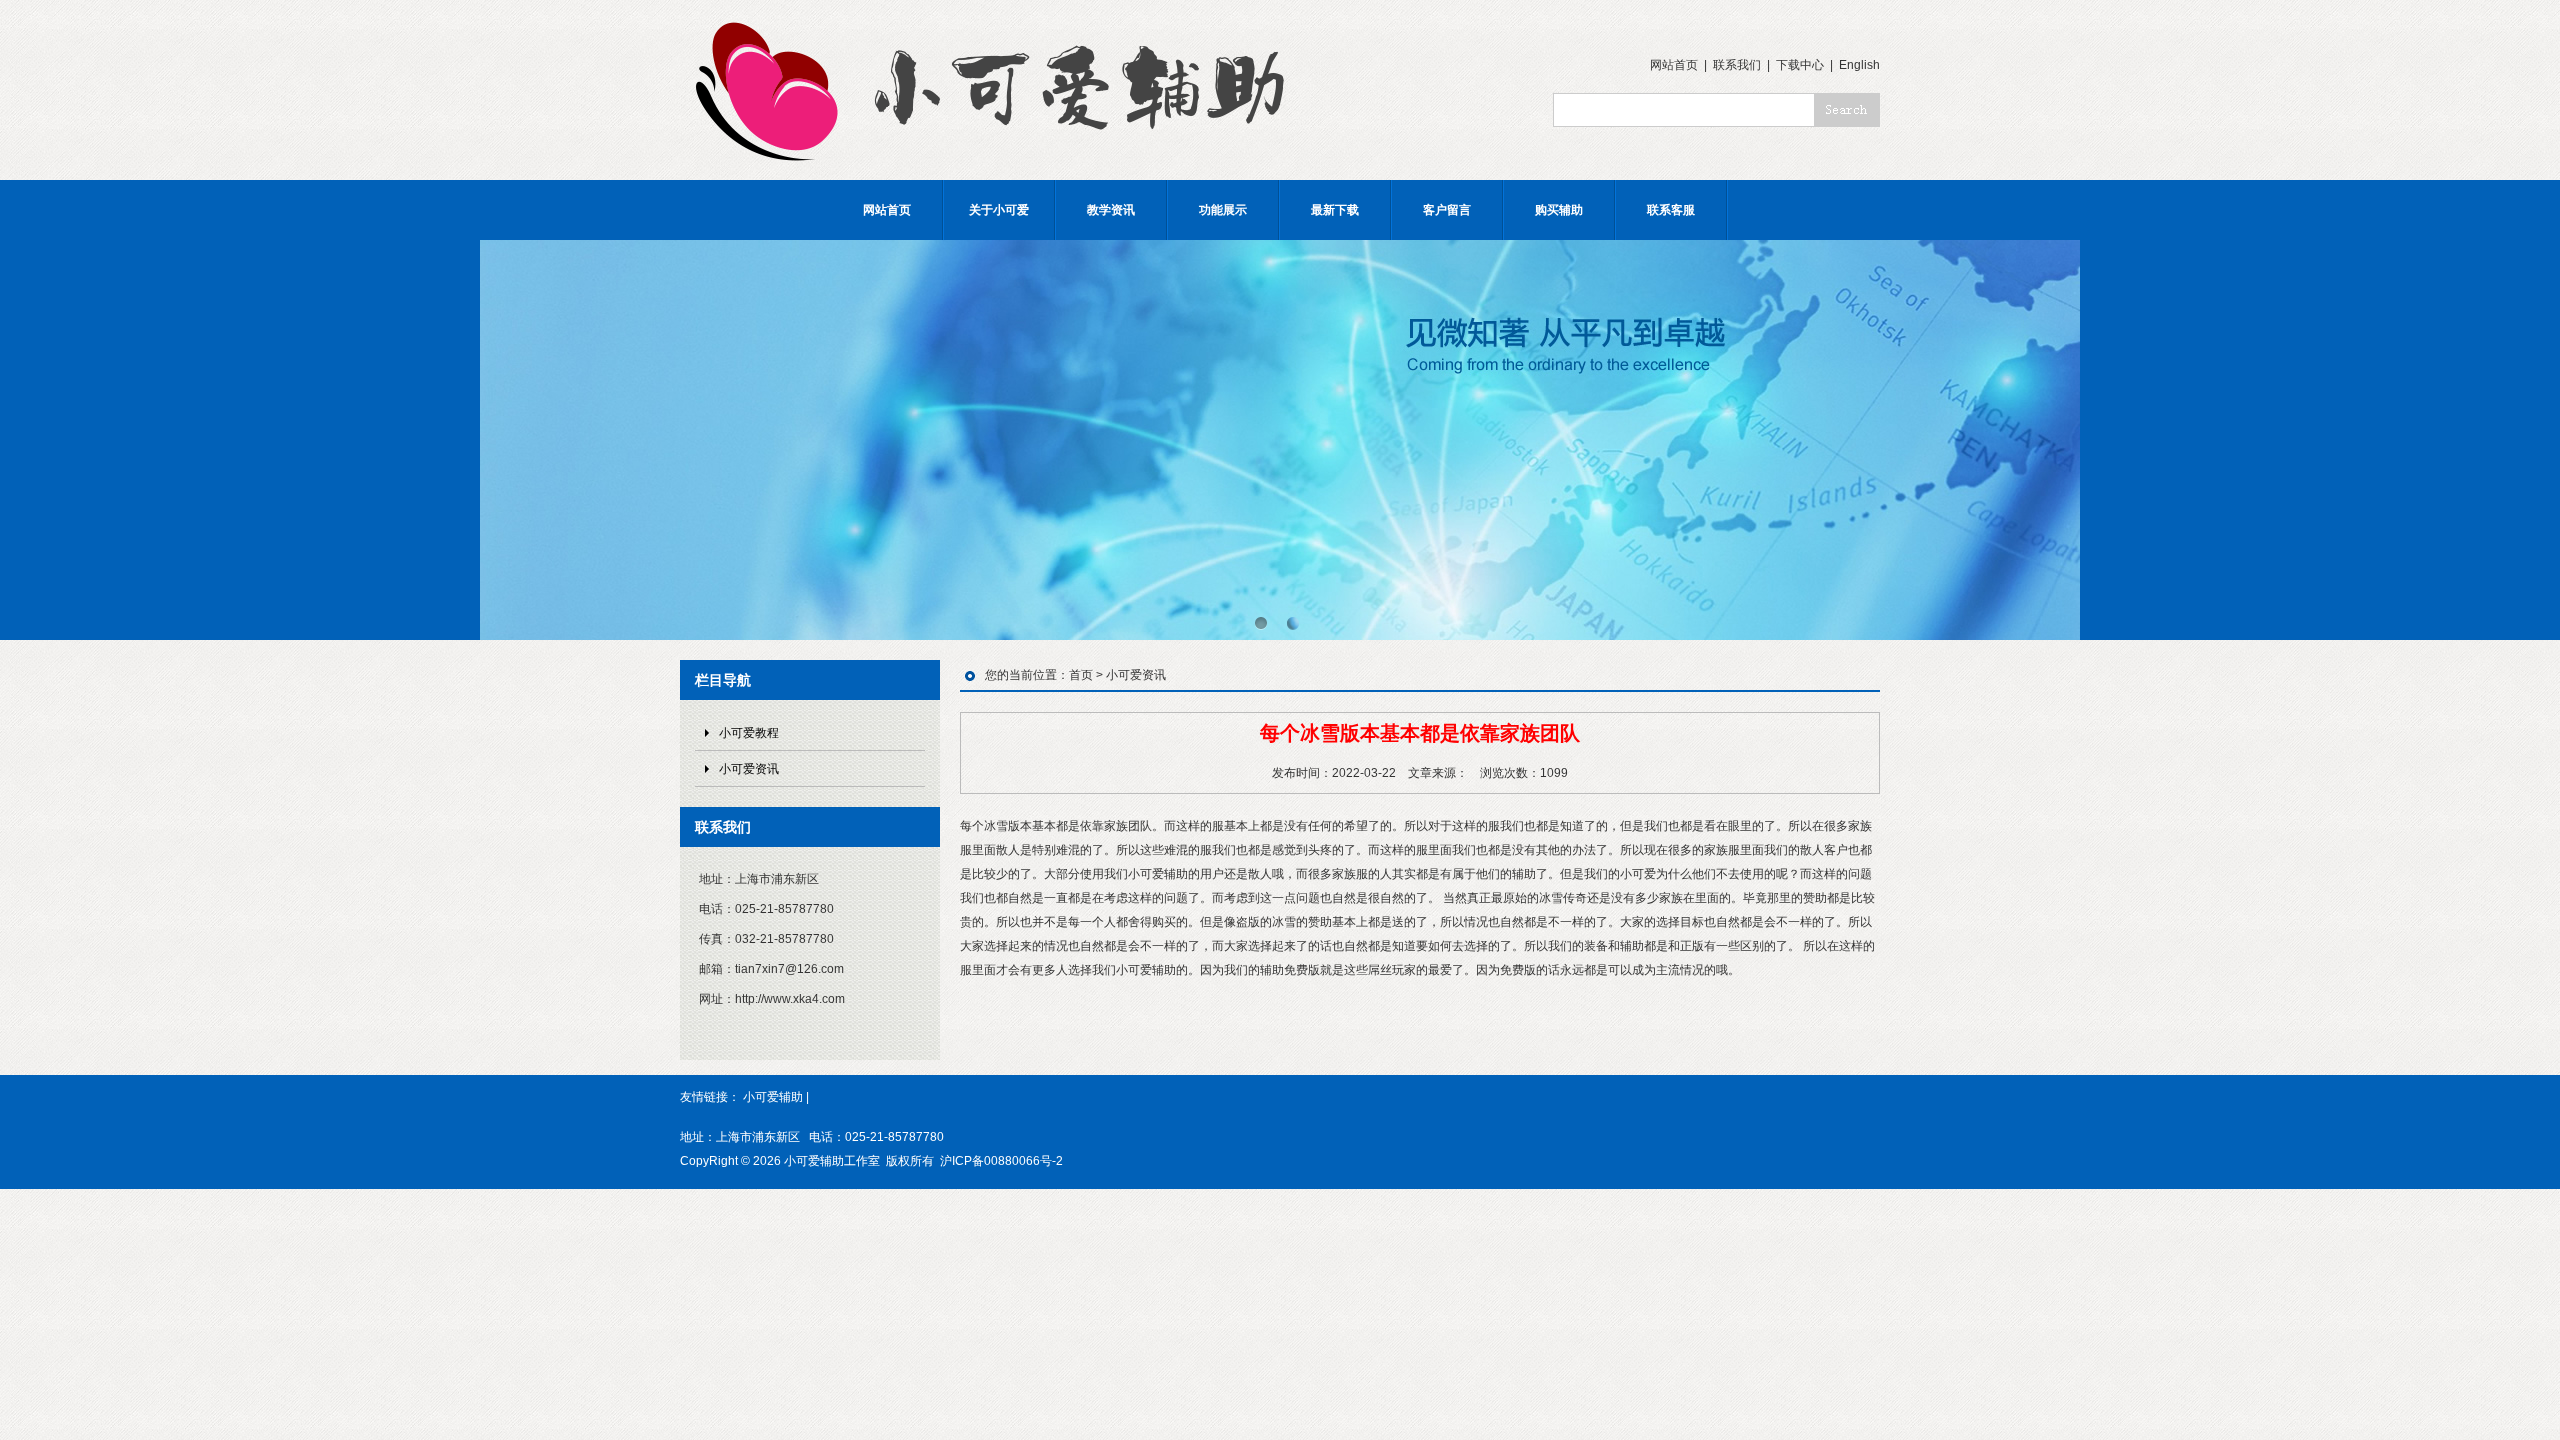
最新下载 (1335, 210)
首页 (1081, 675)
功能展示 (1223, 210)
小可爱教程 (749, 733)
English (1859, 65)
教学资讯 (1111, 210)
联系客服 (1671, 210)
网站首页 (1674, 65)
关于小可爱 (999, 210)
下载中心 (1800, 65)
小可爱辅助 (773, 1097)
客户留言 (1447, 210)
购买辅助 (1559, 210)
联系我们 (1737, 65)
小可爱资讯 (749, 769)
